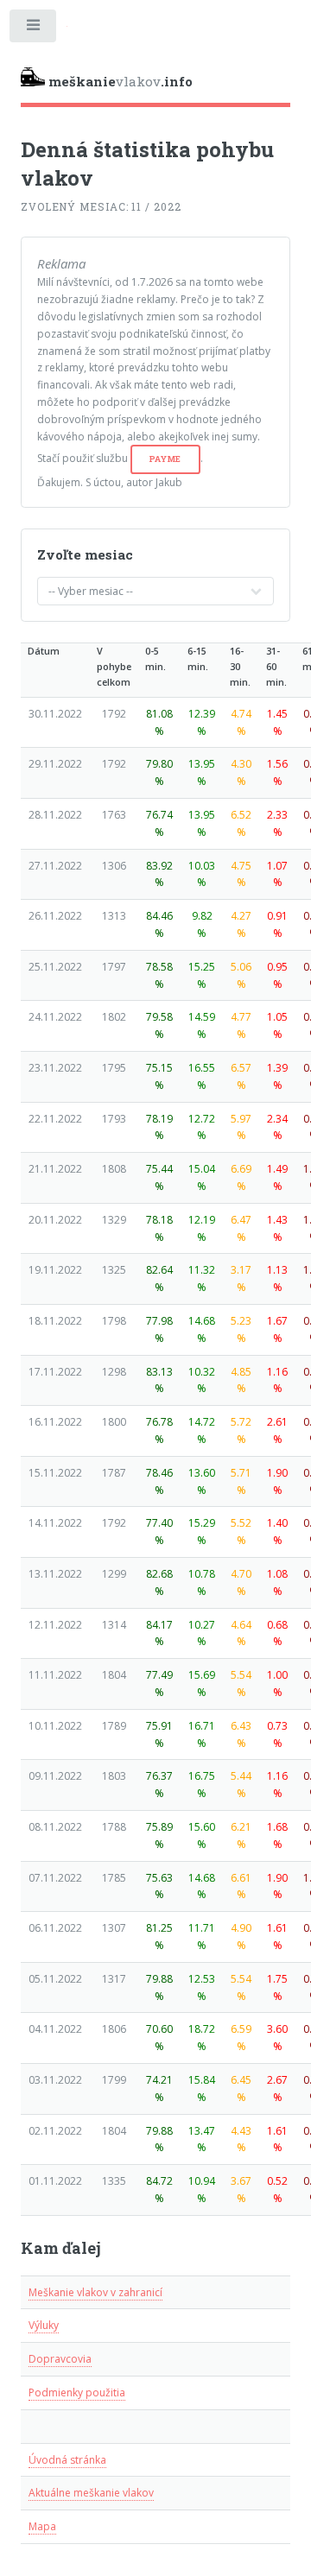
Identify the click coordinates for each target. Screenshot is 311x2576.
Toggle (34, 29)
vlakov (121, 81)
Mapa (42, 2526)
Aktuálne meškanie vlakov (91, 2493)
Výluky (44, 2325)
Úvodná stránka (67, 2460)
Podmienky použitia (77, 2392)
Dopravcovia (60, 2359)
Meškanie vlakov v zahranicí (95, 2292)
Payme (166, 459)
